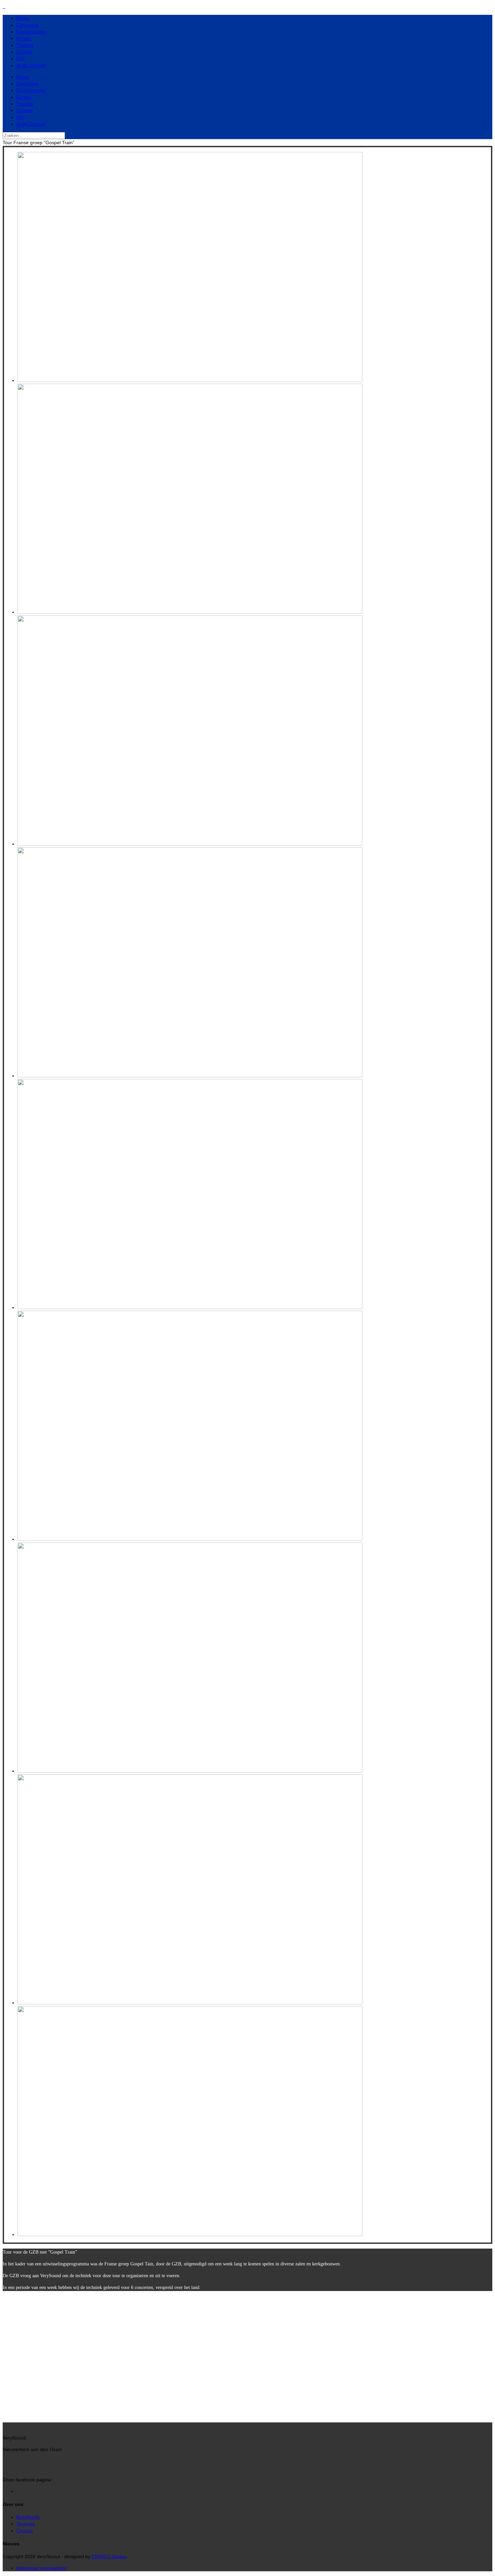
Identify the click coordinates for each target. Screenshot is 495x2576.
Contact (24, 52)
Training (25, 45)
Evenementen (31, 32)
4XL (20, 59)
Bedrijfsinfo (28, 2517)
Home (23, 18)
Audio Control (31, 65)
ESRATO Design (109, 2556)
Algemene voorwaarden (42, 2568)
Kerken (24, 38)
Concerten (27, 25)
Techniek (26, 2524)
